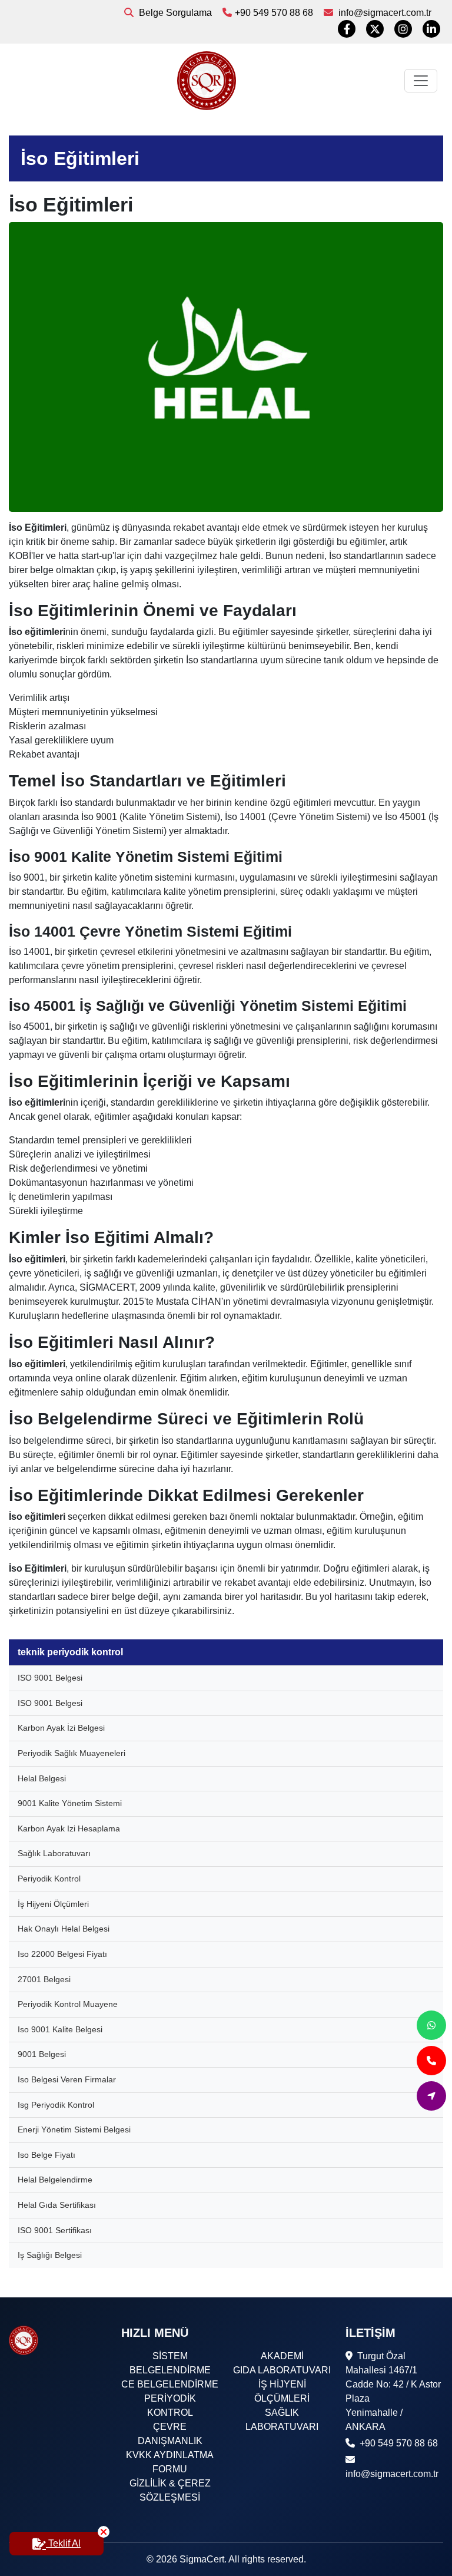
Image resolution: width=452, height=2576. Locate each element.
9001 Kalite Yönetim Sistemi (70, 1803)
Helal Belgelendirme (55, 2180)
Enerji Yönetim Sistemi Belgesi (74, 2129)
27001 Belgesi (44, 1979)
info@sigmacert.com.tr (384, 13)
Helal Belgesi (42, 1778)
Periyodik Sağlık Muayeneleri (72, 1753)
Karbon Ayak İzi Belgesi (61, 1728)
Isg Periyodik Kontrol (56, 2105)
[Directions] (431, 2096)
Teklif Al (63, 2543)
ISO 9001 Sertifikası (55, 2230)
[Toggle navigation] (421, 81)
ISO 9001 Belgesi (50, 1678)
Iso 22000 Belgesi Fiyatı (62, 1954)
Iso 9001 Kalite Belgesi (60, 2029)
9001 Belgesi (42, 2054)
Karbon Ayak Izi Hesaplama (69, 1828)
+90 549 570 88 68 (274, 13)
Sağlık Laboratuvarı (54, 1853)
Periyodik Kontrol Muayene (68, 2004)
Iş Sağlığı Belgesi (50, 2255)
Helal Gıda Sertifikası (57, 2205)
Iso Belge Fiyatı (46, 2155)
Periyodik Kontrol (49, 1879)
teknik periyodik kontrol (70, 1652)
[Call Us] (431, 2061)
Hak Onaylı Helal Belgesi (64, 1929)
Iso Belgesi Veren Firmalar (67, 2079)
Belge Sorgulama (174, 13)
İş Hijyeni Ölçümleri (53, 1904)
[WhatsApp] (431, 2025)
